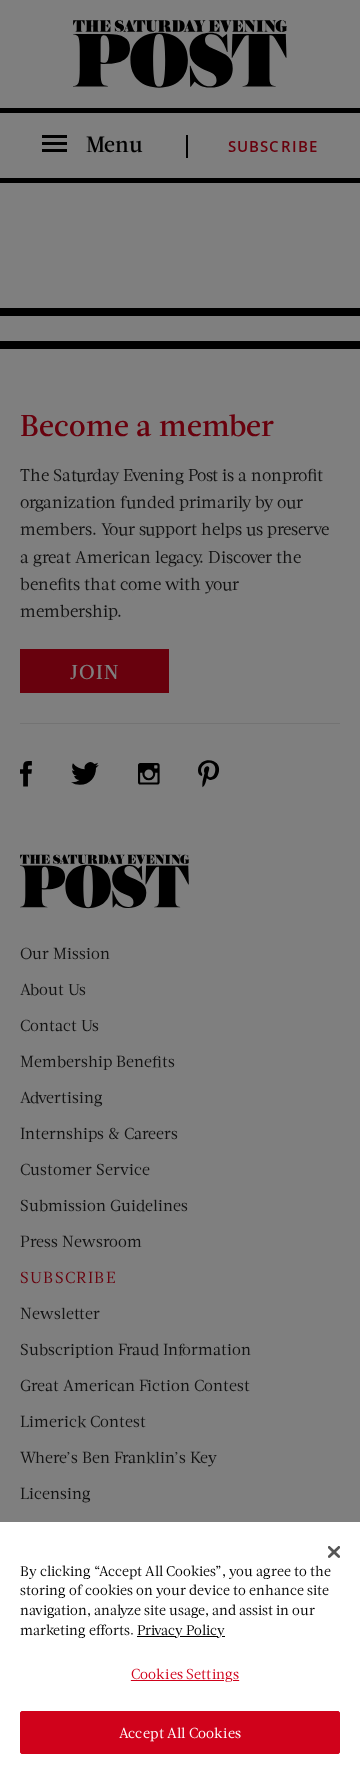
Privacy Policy (181, 1629)
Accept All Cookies (180, 1732)
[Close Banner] (334, 1552)
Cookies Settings (185, 1673)
